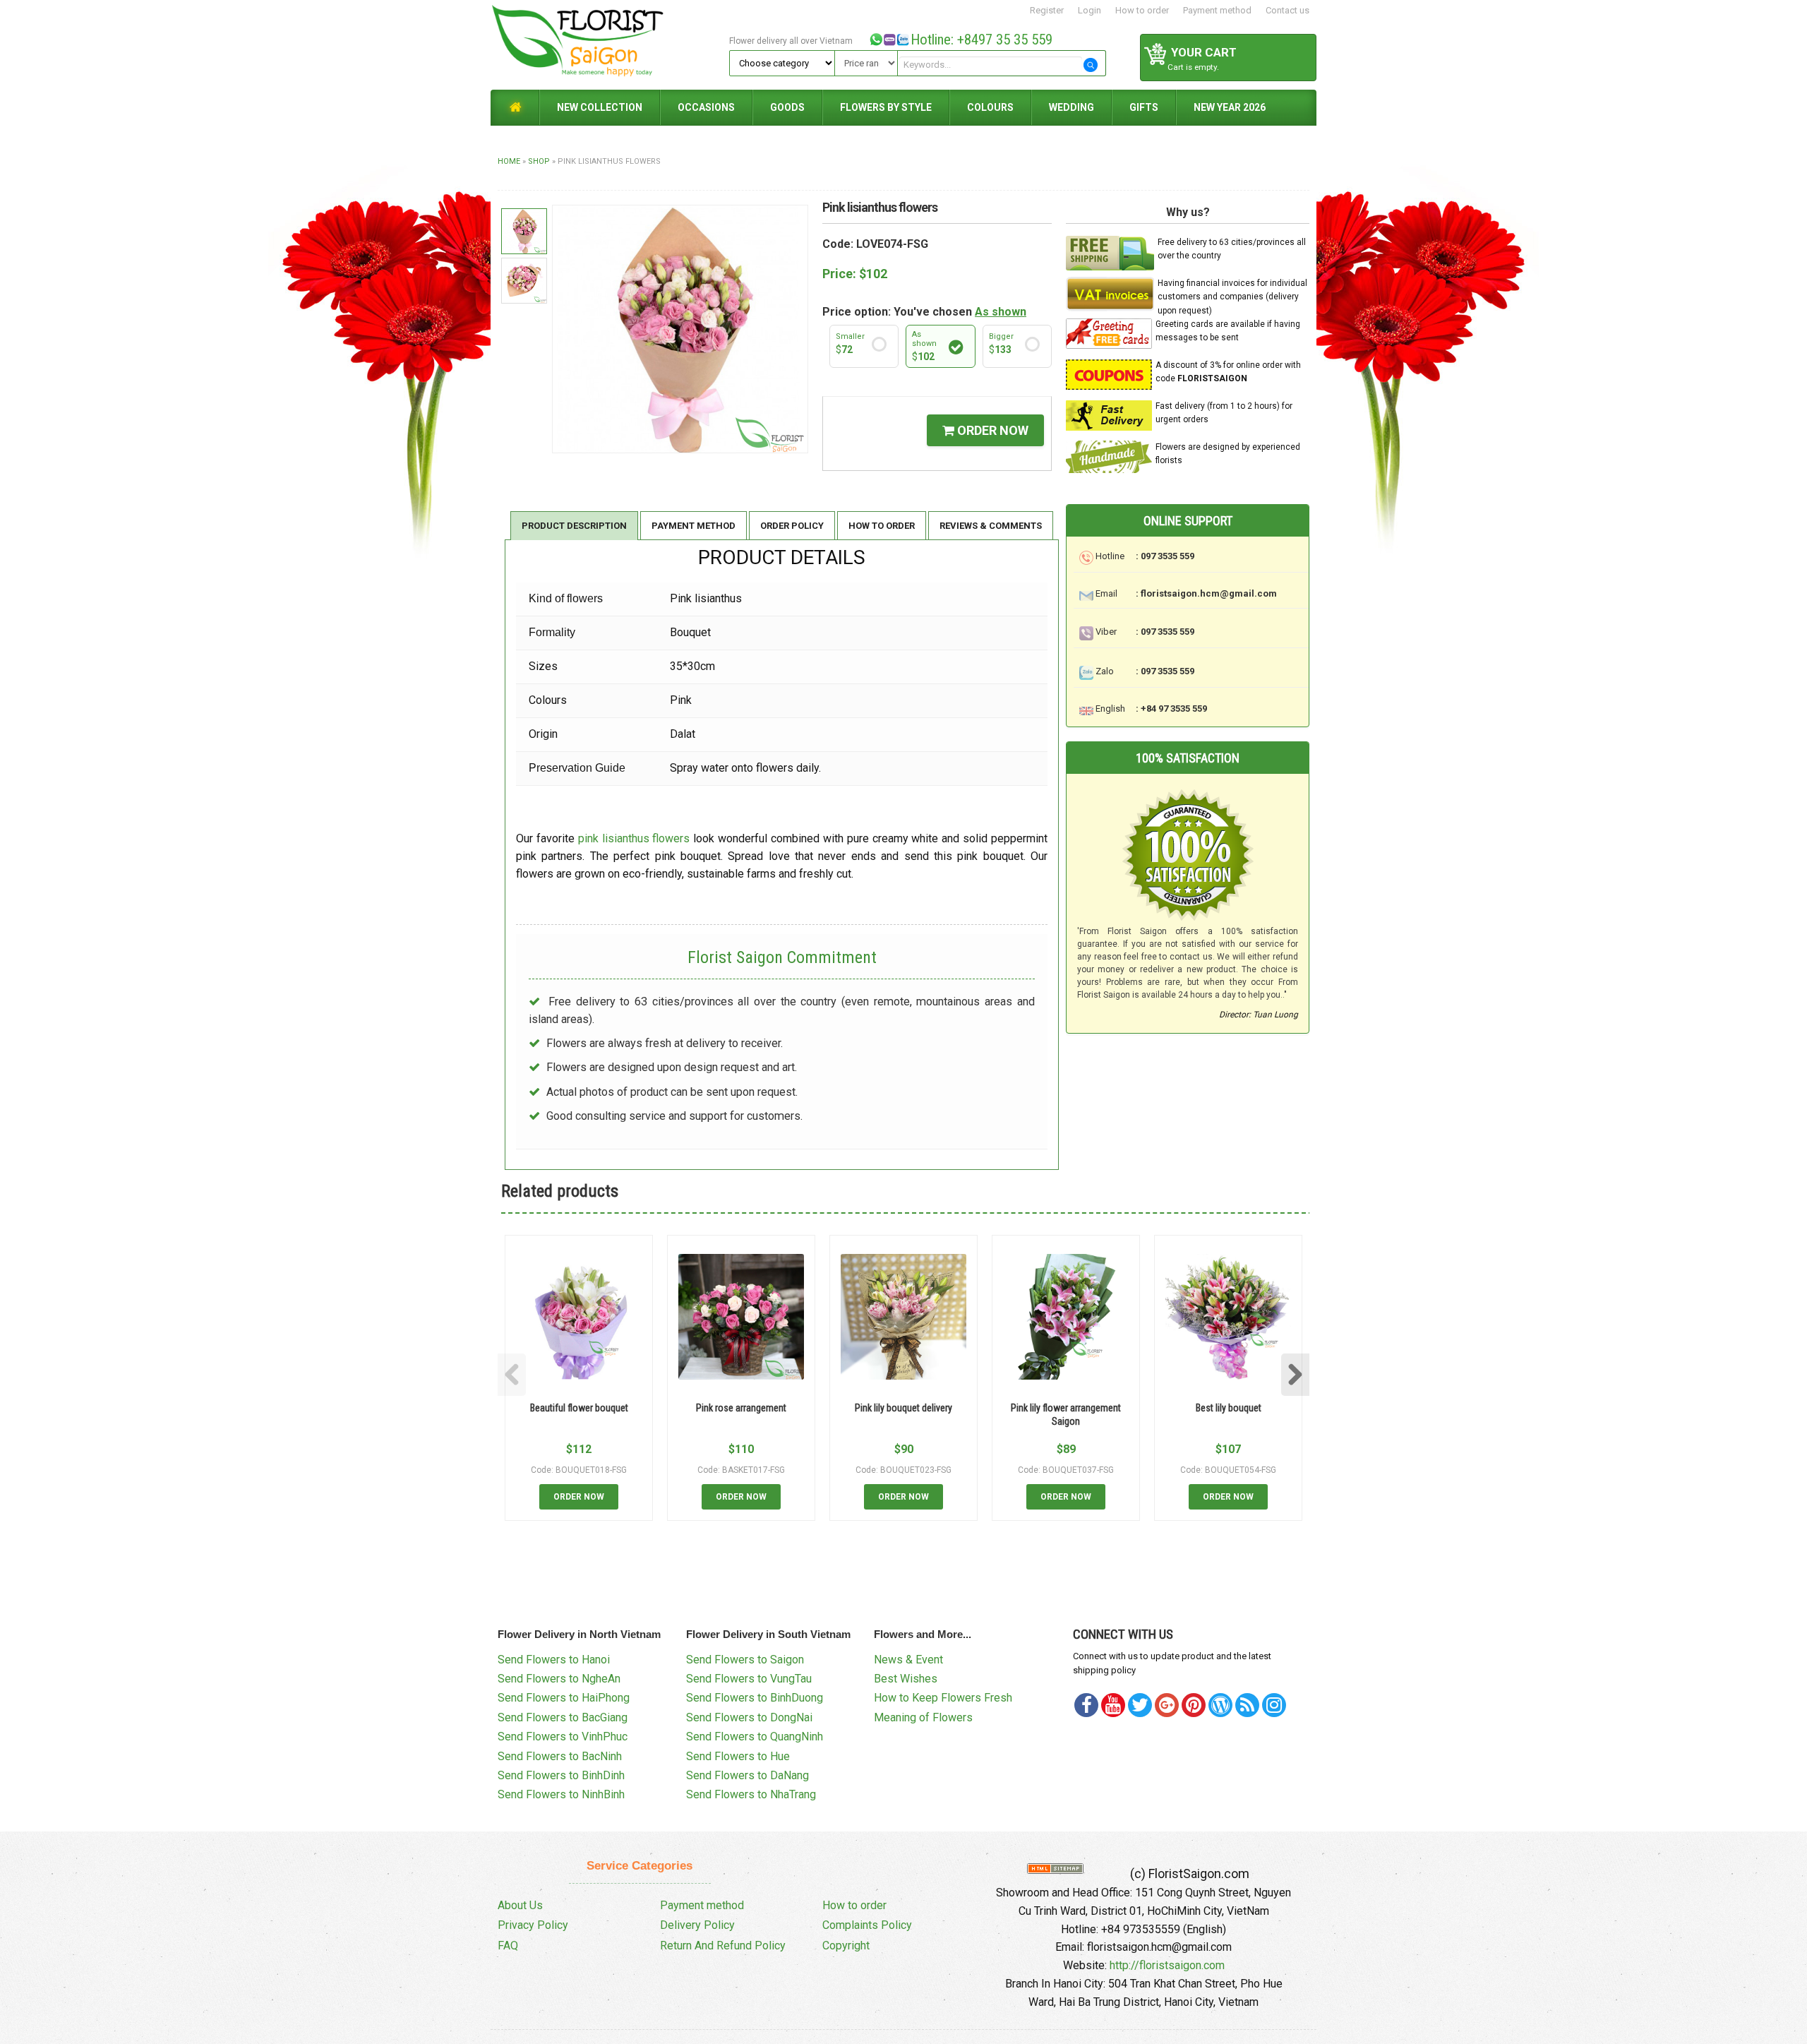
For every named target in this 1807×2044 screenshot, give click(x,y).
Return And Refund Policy (723, 1946)
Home (509, 161)
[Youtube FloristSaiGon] (1113, 1705)
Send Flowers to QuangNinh (755, 1737)
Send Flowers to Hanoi (554, 1660)
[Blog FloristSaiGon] (1220, 1705)
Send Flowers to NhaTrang (751, 1794)
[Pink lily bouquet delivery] (903, 1317)
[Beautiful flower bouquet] (579, 1317)
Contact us (1287, 10)
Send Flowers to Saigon (745, 1660)
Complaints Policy (867, 1925)
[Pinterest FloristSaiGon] (1194, 1705)
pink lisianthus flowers (634, 838)
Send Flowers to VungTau (749, 1679)
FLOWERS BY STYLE (886, 107)
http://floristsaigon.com (1167, 1965)
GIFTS (1144, 107)
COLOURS (990, 107)
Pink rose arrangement (741, 1408)
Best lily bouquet (1229, 1408)
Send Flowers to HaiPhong (564, 1698)
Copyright (846, 1946)
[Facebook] (1086, 1705)
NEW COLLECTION (600, 107)
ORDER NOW (991, 430)
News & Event (908, 1660)
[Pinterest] (1140, 1705)
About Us (520, 1905)
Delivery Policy (697, 1925)
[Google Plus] (1167, 1705)
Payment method (1217, 10)
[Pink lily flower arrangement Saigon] (1066, 1317)
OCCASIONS (706, 107)
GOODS (787, 107)
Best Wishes (906, 1679)
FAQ (508, 1946)
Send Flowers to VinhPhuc (563, 1737)
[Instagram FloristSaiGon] (1274, 1705)
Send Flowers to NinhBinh (561, 1794)
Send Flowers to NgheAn (559, 1679)
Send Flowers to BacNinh (560, 1756)
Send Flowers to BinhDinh (561, 1775)
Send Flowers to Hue (738, 1756)
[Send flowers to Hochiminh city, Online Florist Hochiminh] (608, 44)
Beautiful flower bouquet (579, 1408)
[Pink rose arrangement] (741, 1317)
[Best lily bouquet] (1228, 1317)
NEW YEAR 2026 (1230, 107)
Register (1047, 10)
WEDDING (1071, 107)
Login (1089, 10)
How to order (1142, 10)
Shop (539, 161)
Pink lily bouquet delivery (903, 1408)
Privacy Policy (533, 1925)
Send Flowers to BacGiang (563, 1717)
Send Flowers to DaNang (748, 1775)
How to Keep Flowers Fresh (943, 1698)
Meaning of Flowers (923, 1717)
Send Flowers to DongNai (749, 1717)
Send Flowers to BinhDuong (755, 1698)
